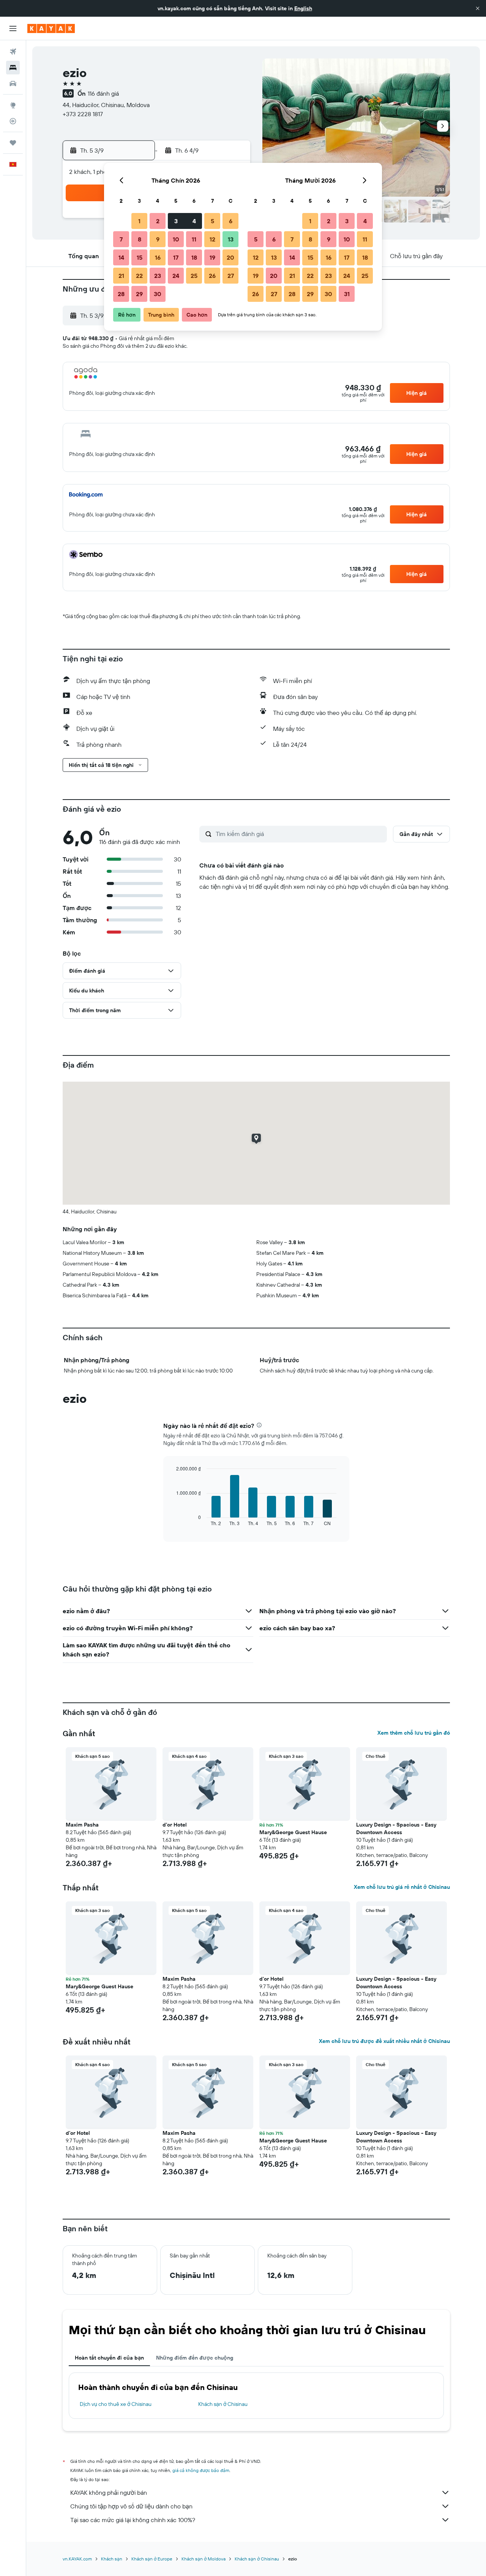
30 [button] (158, 294)
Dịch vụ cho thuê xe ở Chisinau (116, 2404)
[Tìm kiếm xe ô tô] (13, 84)
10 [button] (176, 239)
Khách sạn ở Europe (152, 2559)
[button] (478, 8)
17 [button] (176, 257)
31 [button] (347, 294)
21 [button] (121, 276)
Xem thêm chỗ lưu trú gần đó (414, 1733)
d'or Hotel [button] (175, 1825)
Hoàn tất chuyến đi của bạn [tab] (109, 2358)
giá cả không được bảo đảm (201, 2470)
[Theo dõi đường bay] (13, 121)
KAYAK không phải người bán (109, 2492)
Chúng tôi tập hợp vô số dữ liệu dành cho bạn (131, 2506)
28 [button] (121, 294)
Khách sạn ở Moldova (204, 2559)
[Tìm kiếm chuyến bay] (13, 52)
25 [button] (194, 276)
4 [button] (194, 221)
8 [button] (140, 239)
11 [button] (194, 239)
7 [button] (121, 239)
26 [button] (212, 276)
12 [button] (212, 239)
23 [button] (158, 276)
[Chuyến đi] (13, 143)
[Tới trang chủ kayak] (51, 28)
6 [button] (231, 221)
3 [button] (176, 221)
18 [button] (194, 257)
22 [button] (139, 276)
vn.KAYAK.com (77, 2559)
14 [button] (121, 257)
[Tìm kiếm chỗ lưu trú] (13, 68)
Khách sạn (112, 2559)
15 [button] (140, 257)
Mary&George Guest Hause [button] (293, 1832)
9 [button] (158, 239)
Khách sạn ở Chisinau (223, 2404)
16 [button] (158, 257)
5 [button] (212, 221)
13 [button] (231, 239)
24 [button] (176, 276)
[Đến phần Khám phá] (13, 105)
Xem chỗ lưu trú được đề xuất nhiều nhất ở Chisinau (384, 2041)
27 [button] (231, 276)
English (303, 8)
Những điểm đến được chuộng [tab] (195, 2358)
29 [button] (139, 294)
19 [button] (212, 257)
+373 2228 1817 (83, 114)
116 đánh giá (103, 93)
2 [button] (158, 221)
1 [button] (139, 221)
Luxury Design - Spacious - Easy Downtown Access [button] (396, 1828)
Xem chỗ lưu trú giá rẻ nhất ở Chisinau (402, 1887)
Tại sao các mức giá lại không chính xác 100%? (133, 2520)
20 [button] (230, 257)
